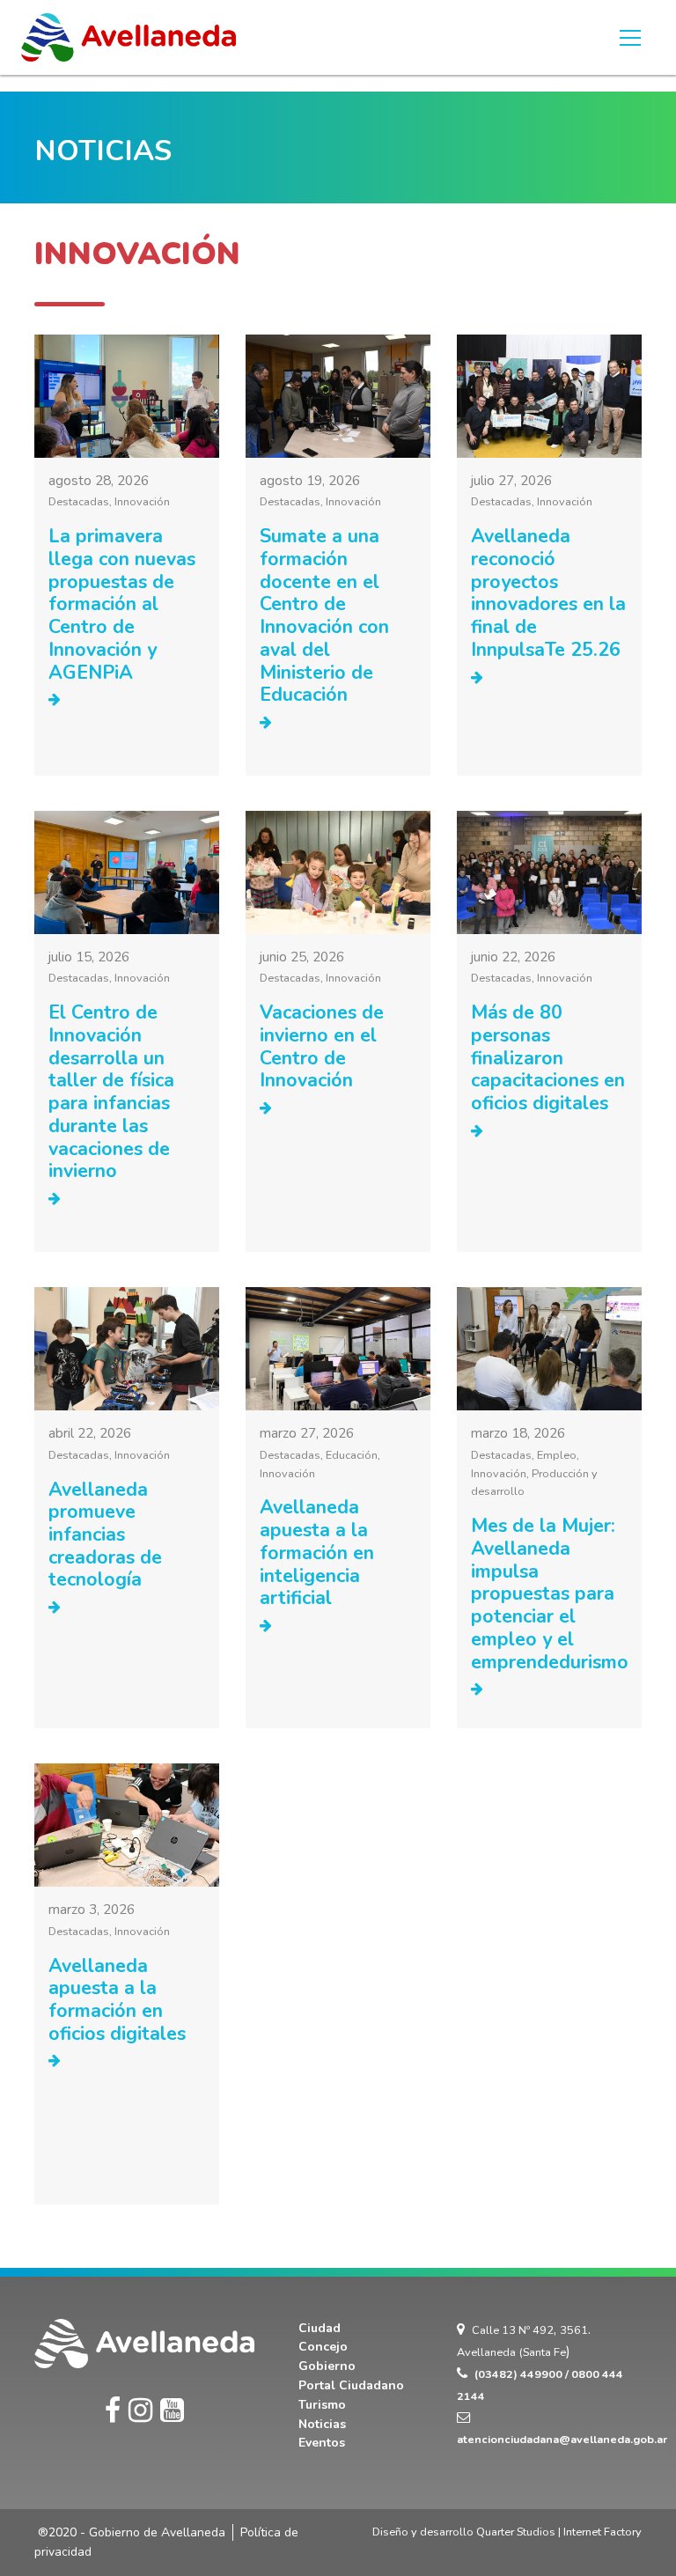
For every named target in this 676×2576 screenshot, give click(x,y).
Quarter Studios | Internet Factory (559, 2532)
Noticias (322, 2424)
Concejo (323, 2347)
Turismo (322, 2405)
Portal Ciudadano (351, 2385)
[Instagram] (140, 2411)
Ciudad (320, 2328)
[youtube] (172, 2411)
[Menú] (630, 38)
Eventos (322, 2443)
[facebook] (113, 2411)
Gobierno (327, 2366)
